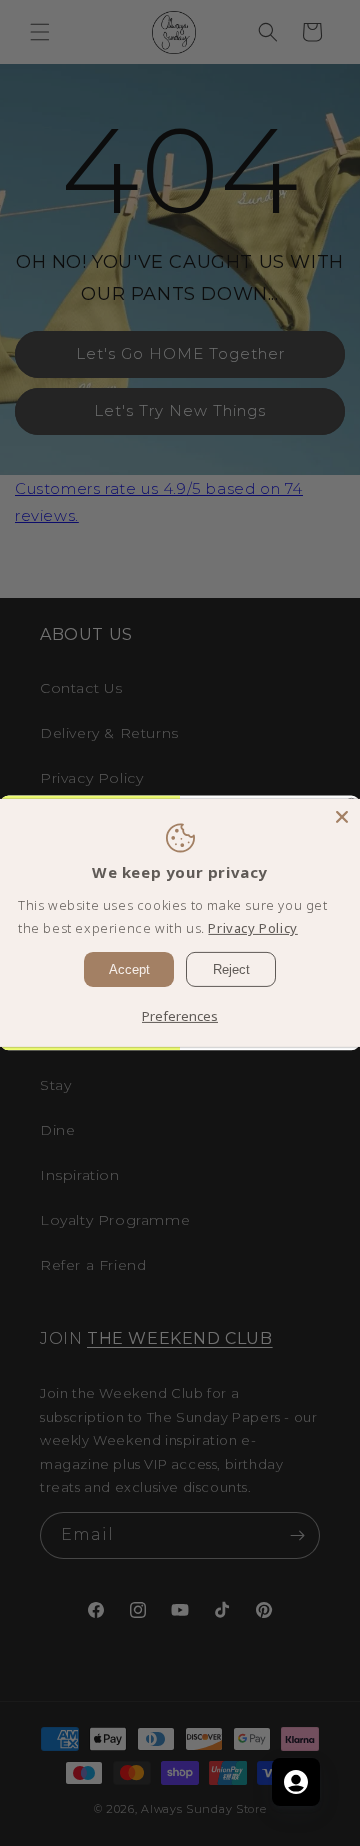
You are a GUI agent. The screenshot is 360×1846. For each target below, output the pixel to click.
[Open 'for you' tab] (296, 1782)
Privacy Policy (252, 928)
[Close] (342, 817)
